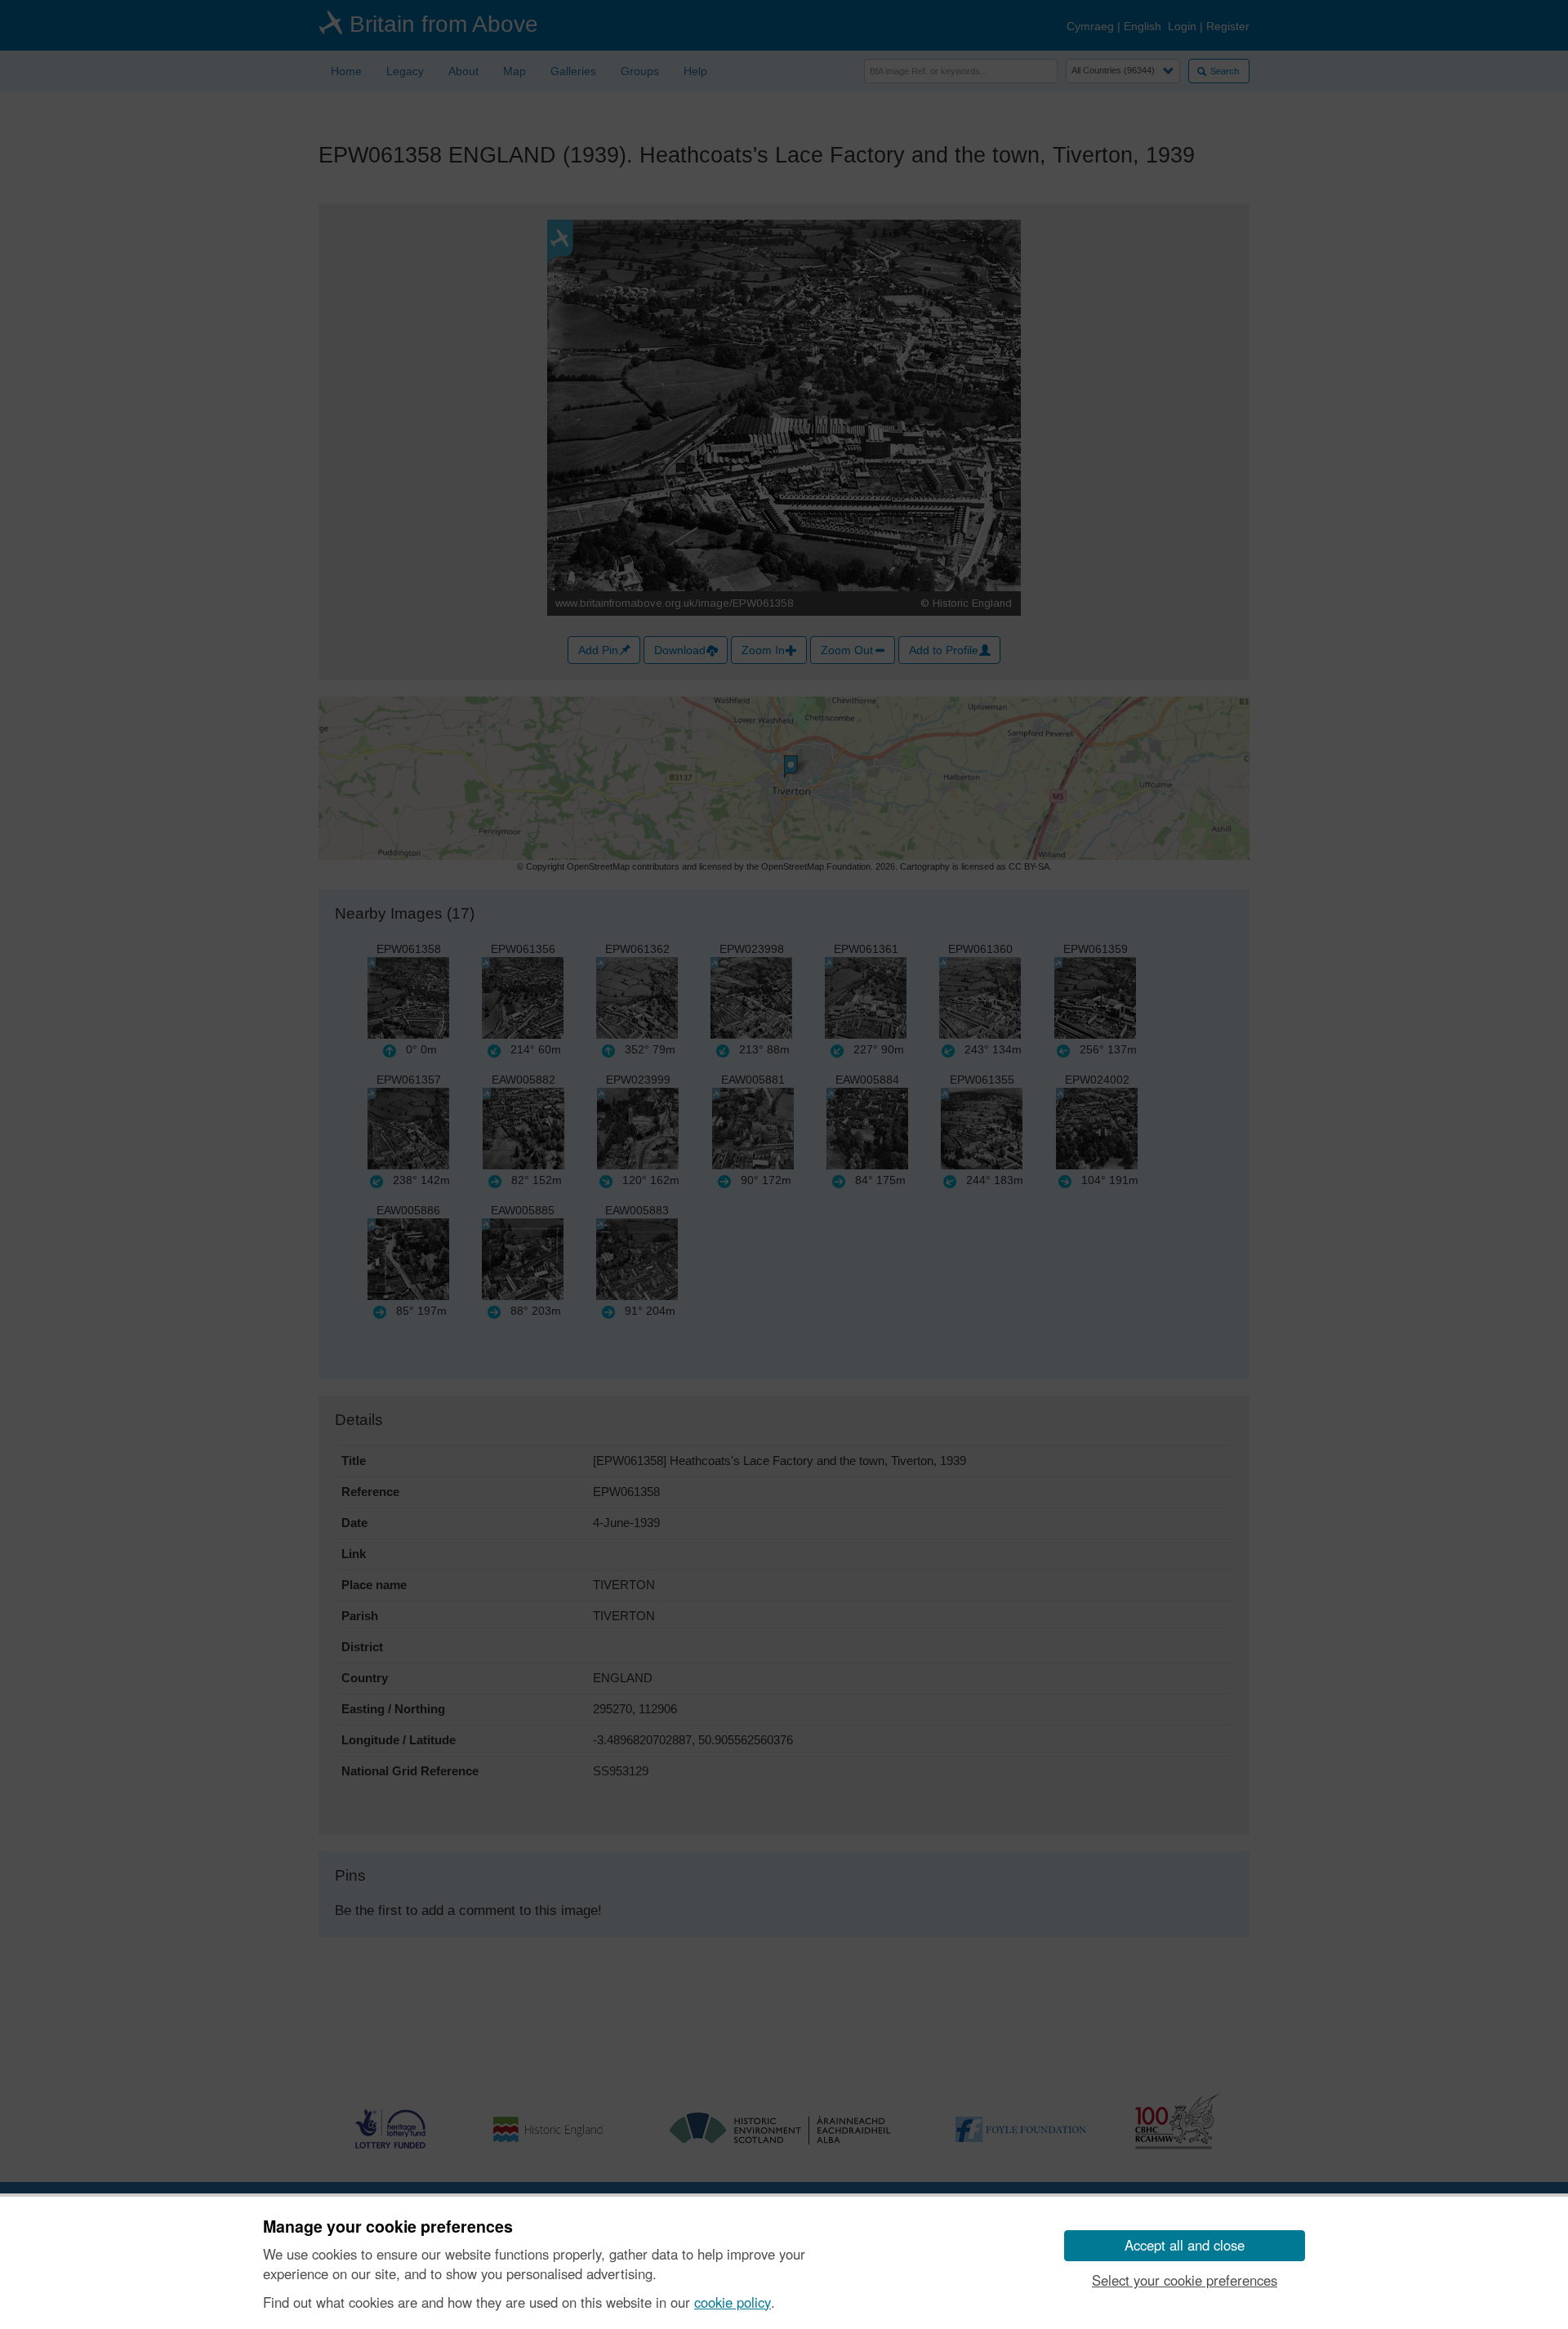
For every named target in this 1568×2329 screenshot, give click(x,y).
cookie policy (733, 2302)
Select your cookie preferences (1185, 2280)
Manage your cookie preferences (388, 2227)
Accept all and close (1185, 2245)
